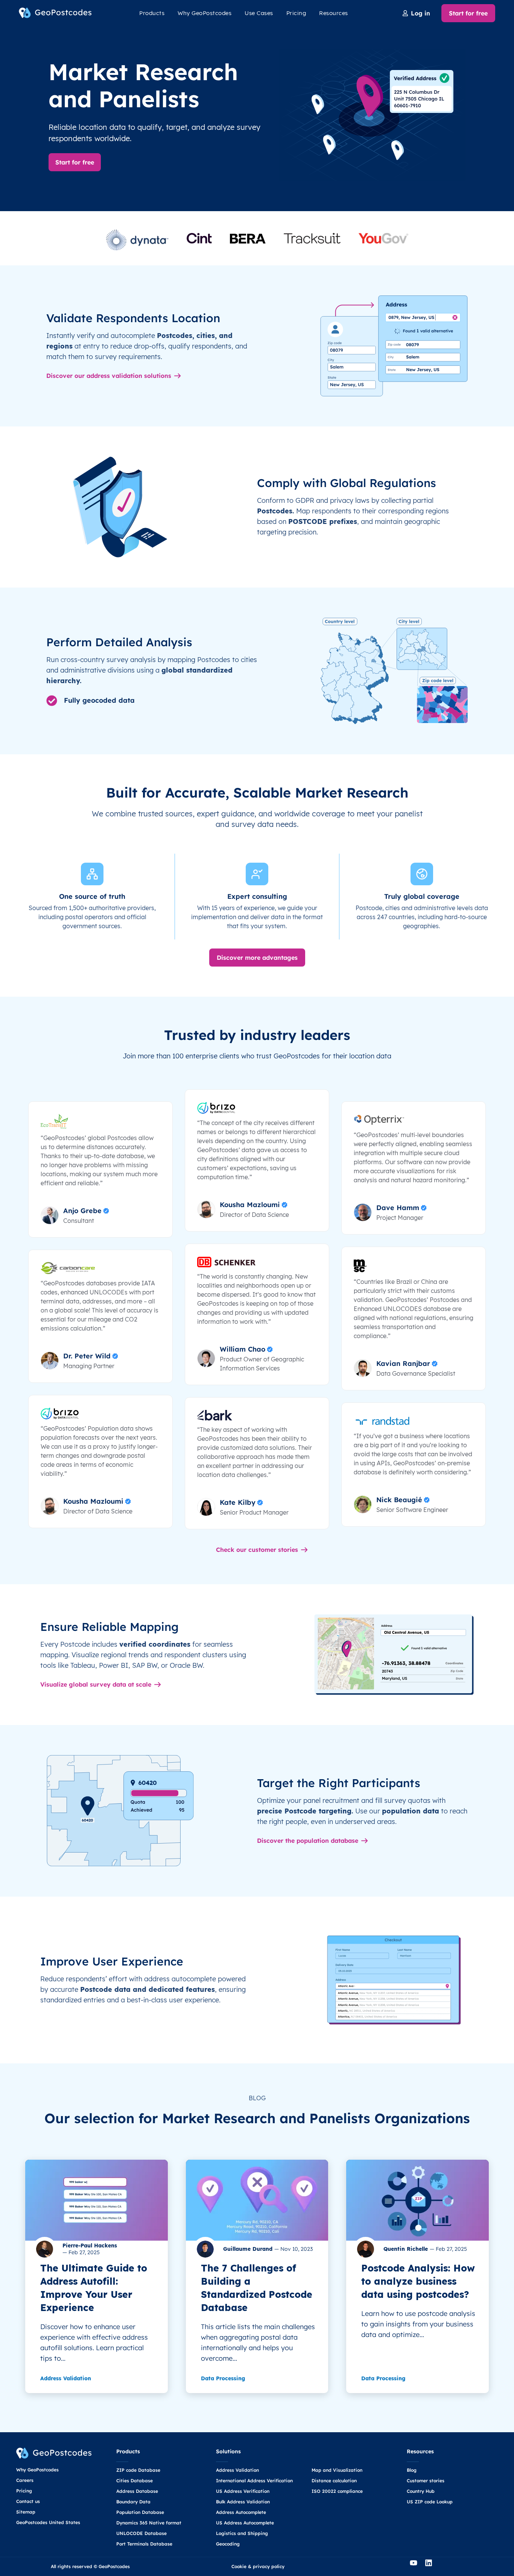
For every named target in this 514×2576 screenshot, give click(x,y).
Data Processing (223, 2378)
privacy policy (269, 2566)
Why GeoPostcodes (205, 13)
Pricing (296, 13)
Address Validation (66, 2378)
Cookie (239, 2566)
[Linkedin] (432, 2567)
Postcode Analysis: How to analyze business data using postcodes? (418, 2281)
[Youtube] (417, 2567)
